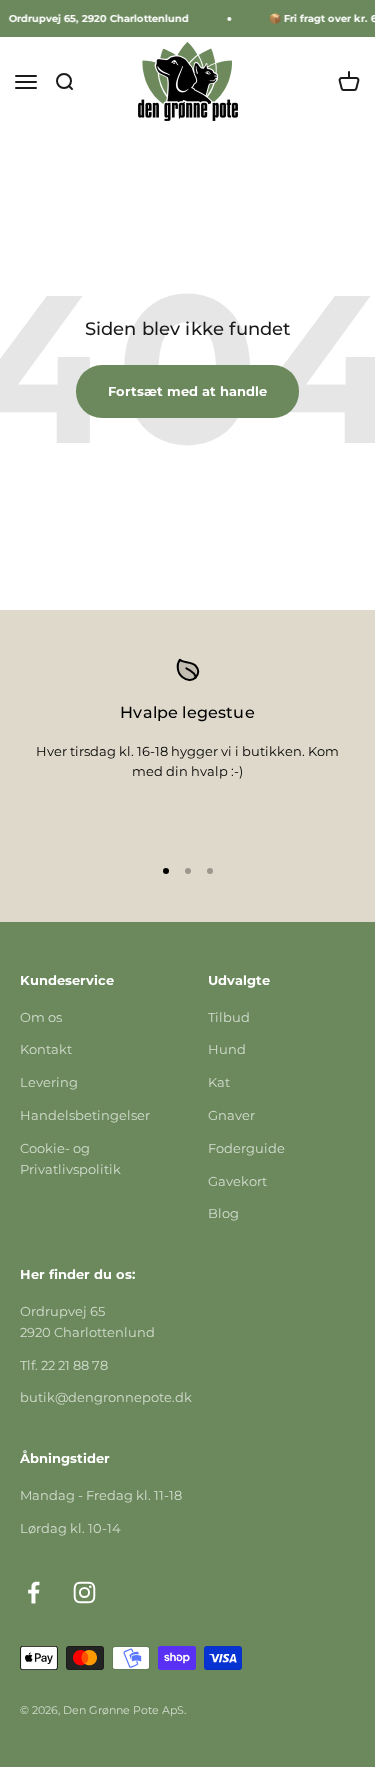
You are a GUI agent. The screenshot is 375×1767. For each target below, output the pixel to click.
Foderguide (246, 1148)
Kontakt (46, 1049)
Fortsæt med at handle (187, 391)
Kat (219, 1082)
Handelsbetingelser (85, 1115)
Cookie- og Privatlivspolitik (70, 1158)
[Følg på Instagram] (84, 1592)
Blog (223, 1213)
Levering (49, 1082)
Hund (227, 1049)
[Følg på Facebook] (33, 1592)
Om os (41, 1017)
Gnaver (231, 1115)
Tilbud (229, 1017)
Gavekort (237, 1181)
